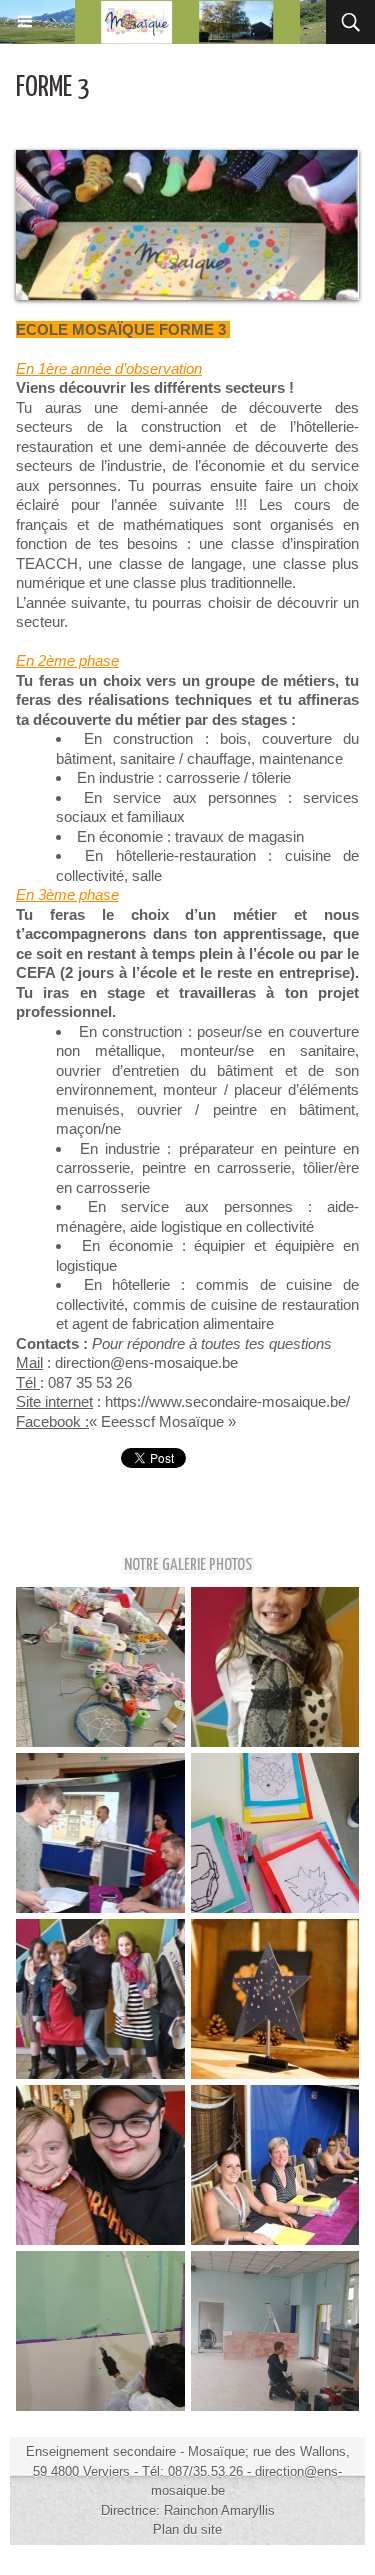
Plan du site (187, 2529)
